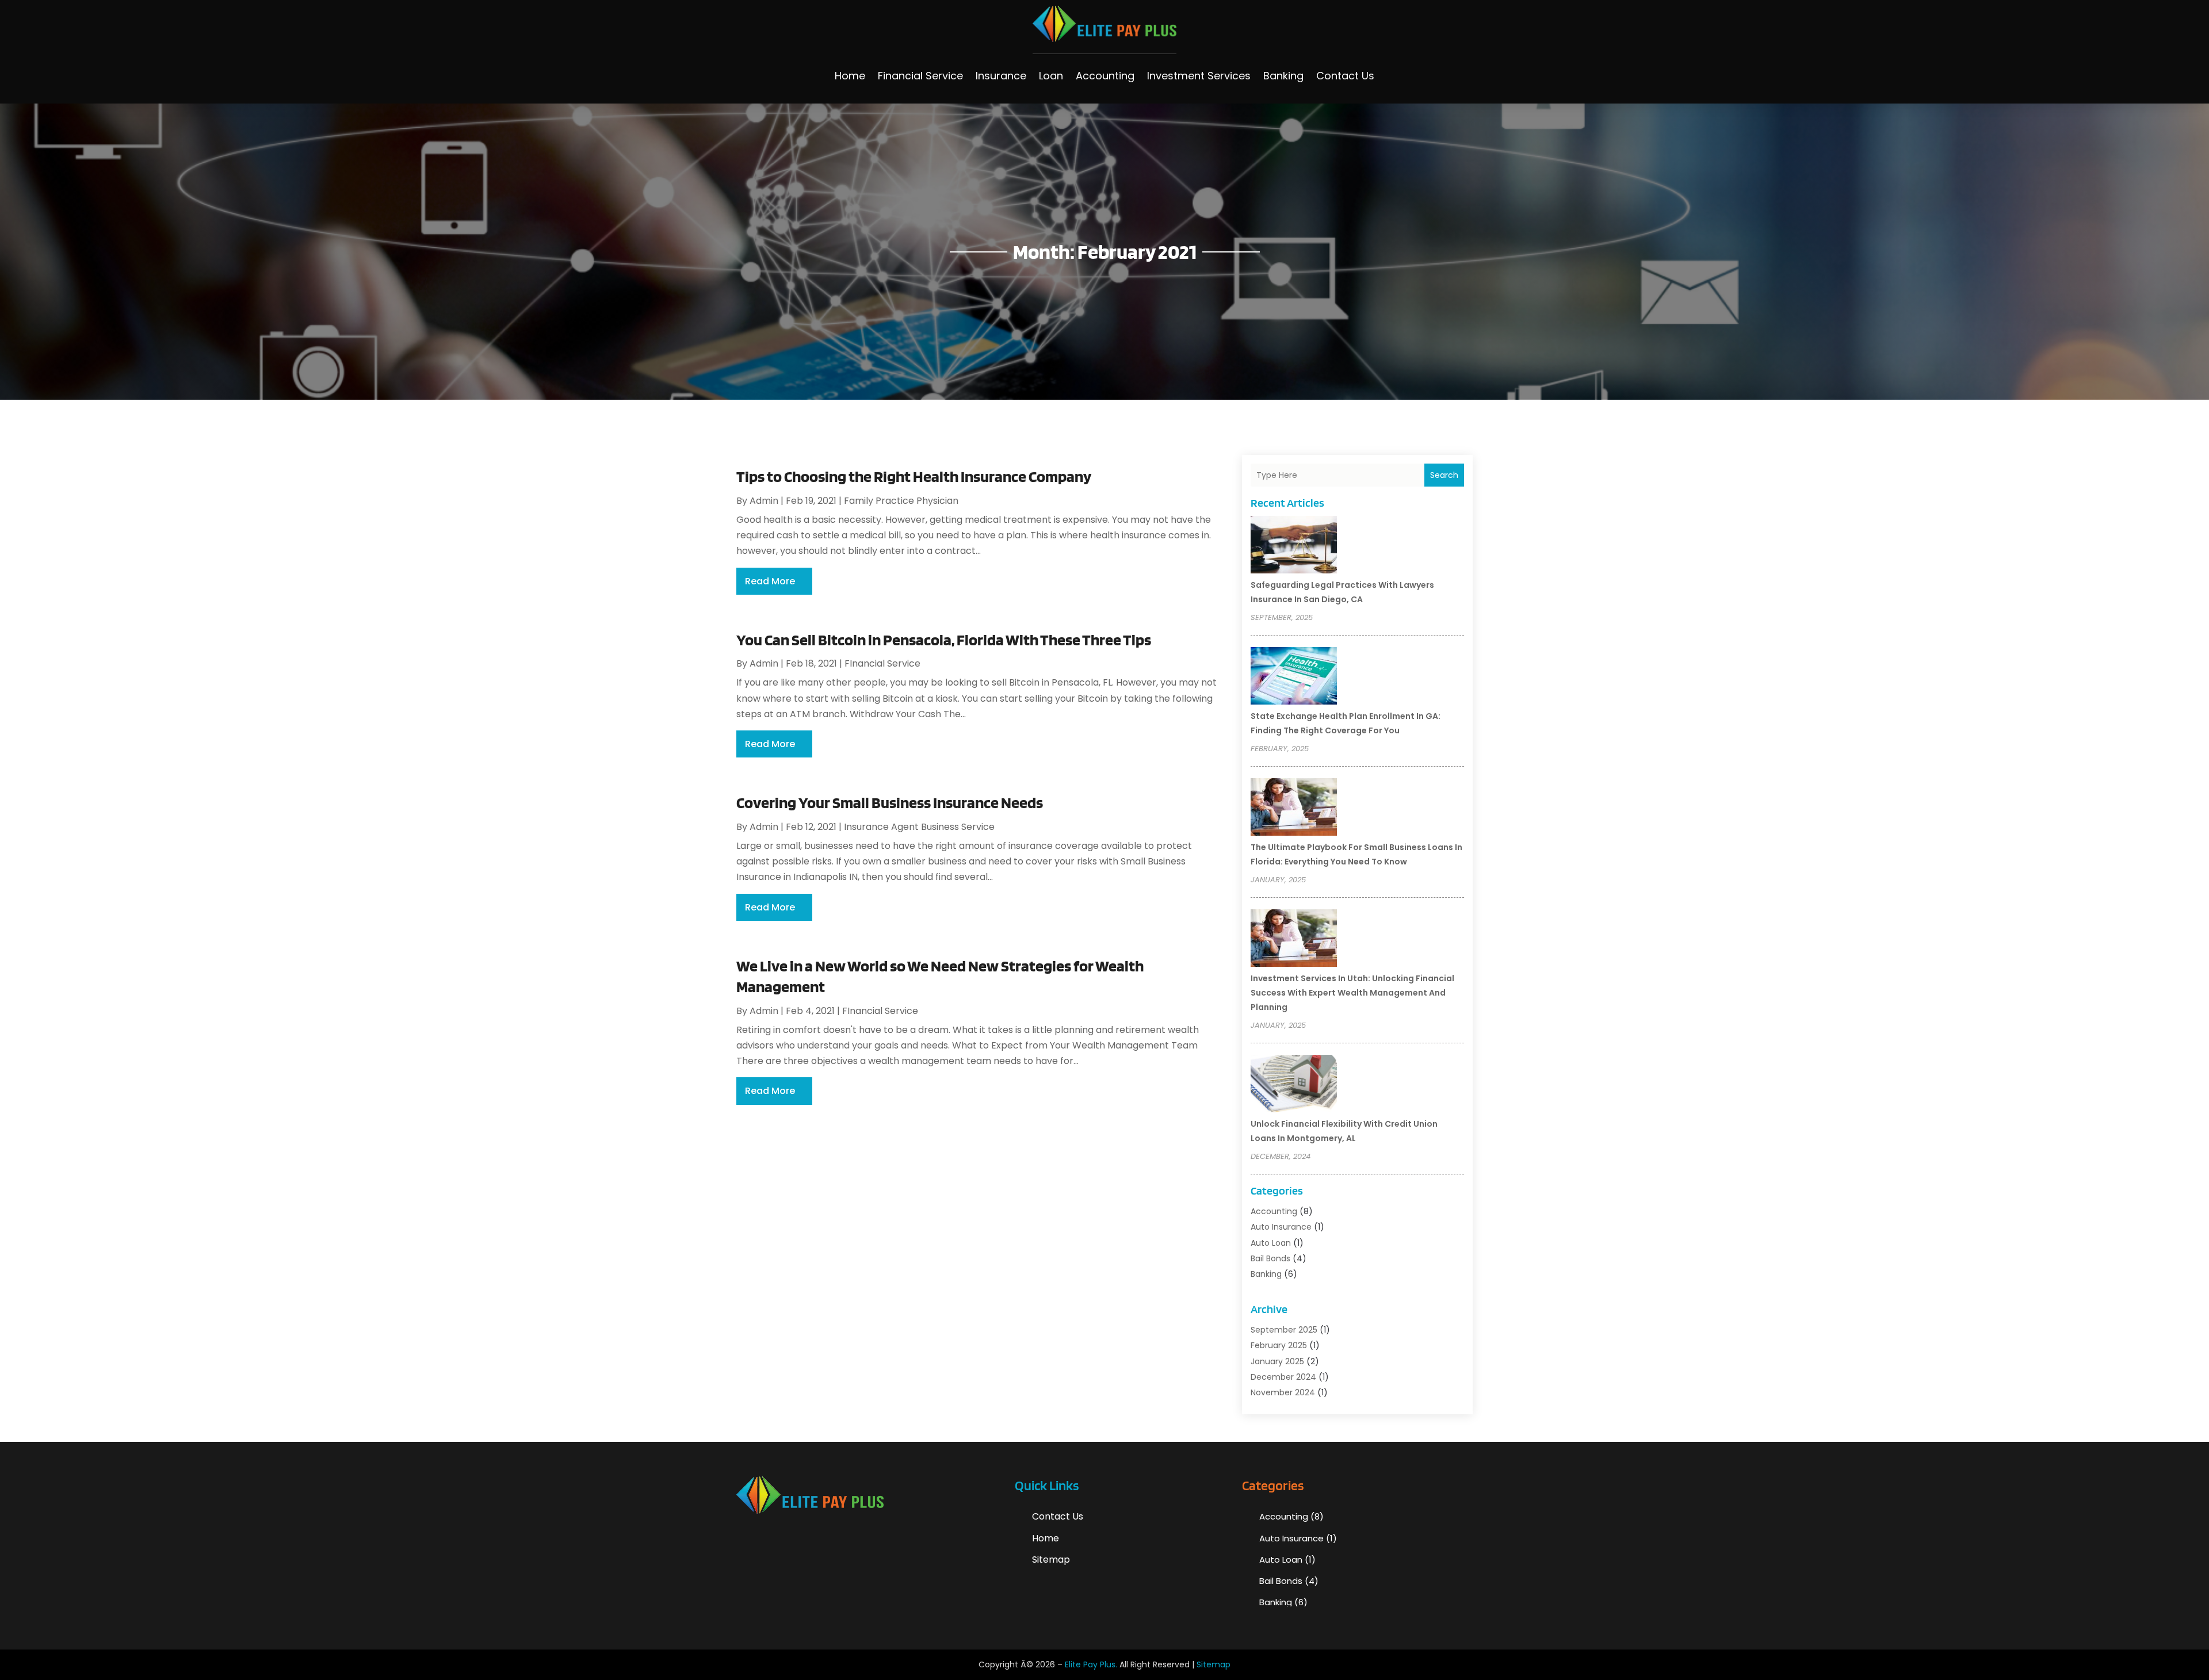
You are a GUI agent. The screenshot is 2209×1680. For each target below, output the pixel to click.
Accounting (1105, 76)
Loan (1051, 76)
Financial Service (920, 76)
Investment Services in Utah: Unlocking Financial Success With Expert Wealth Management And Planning (1352, 993)
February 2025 (1279, 1345)
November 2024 (1283, 1392)
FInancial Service (882, 663)
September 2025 (1284, 1330)
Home (850, 76)
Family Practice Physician (901, 501)
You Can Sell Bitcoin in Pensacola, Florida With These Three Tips (944, 640)
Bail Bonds (1270, 1258)
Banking (1283, 76)
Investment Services (1199, 76)
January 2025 (1277, 1361)
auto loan (1271, 1243)
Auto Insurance (1281, 1227)
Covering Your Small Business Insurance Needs (890, 802)
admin (764, 501)
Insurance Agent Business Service (919, 827)
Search (1444, 475)
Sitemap (1051, 1560)
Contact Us (1345, 76)
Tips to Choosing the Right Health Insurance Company (914, 476)
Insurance (1001, 76)
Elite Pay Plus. (1091, 1664)
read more (770, 581)
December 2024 (1283, 1377)
